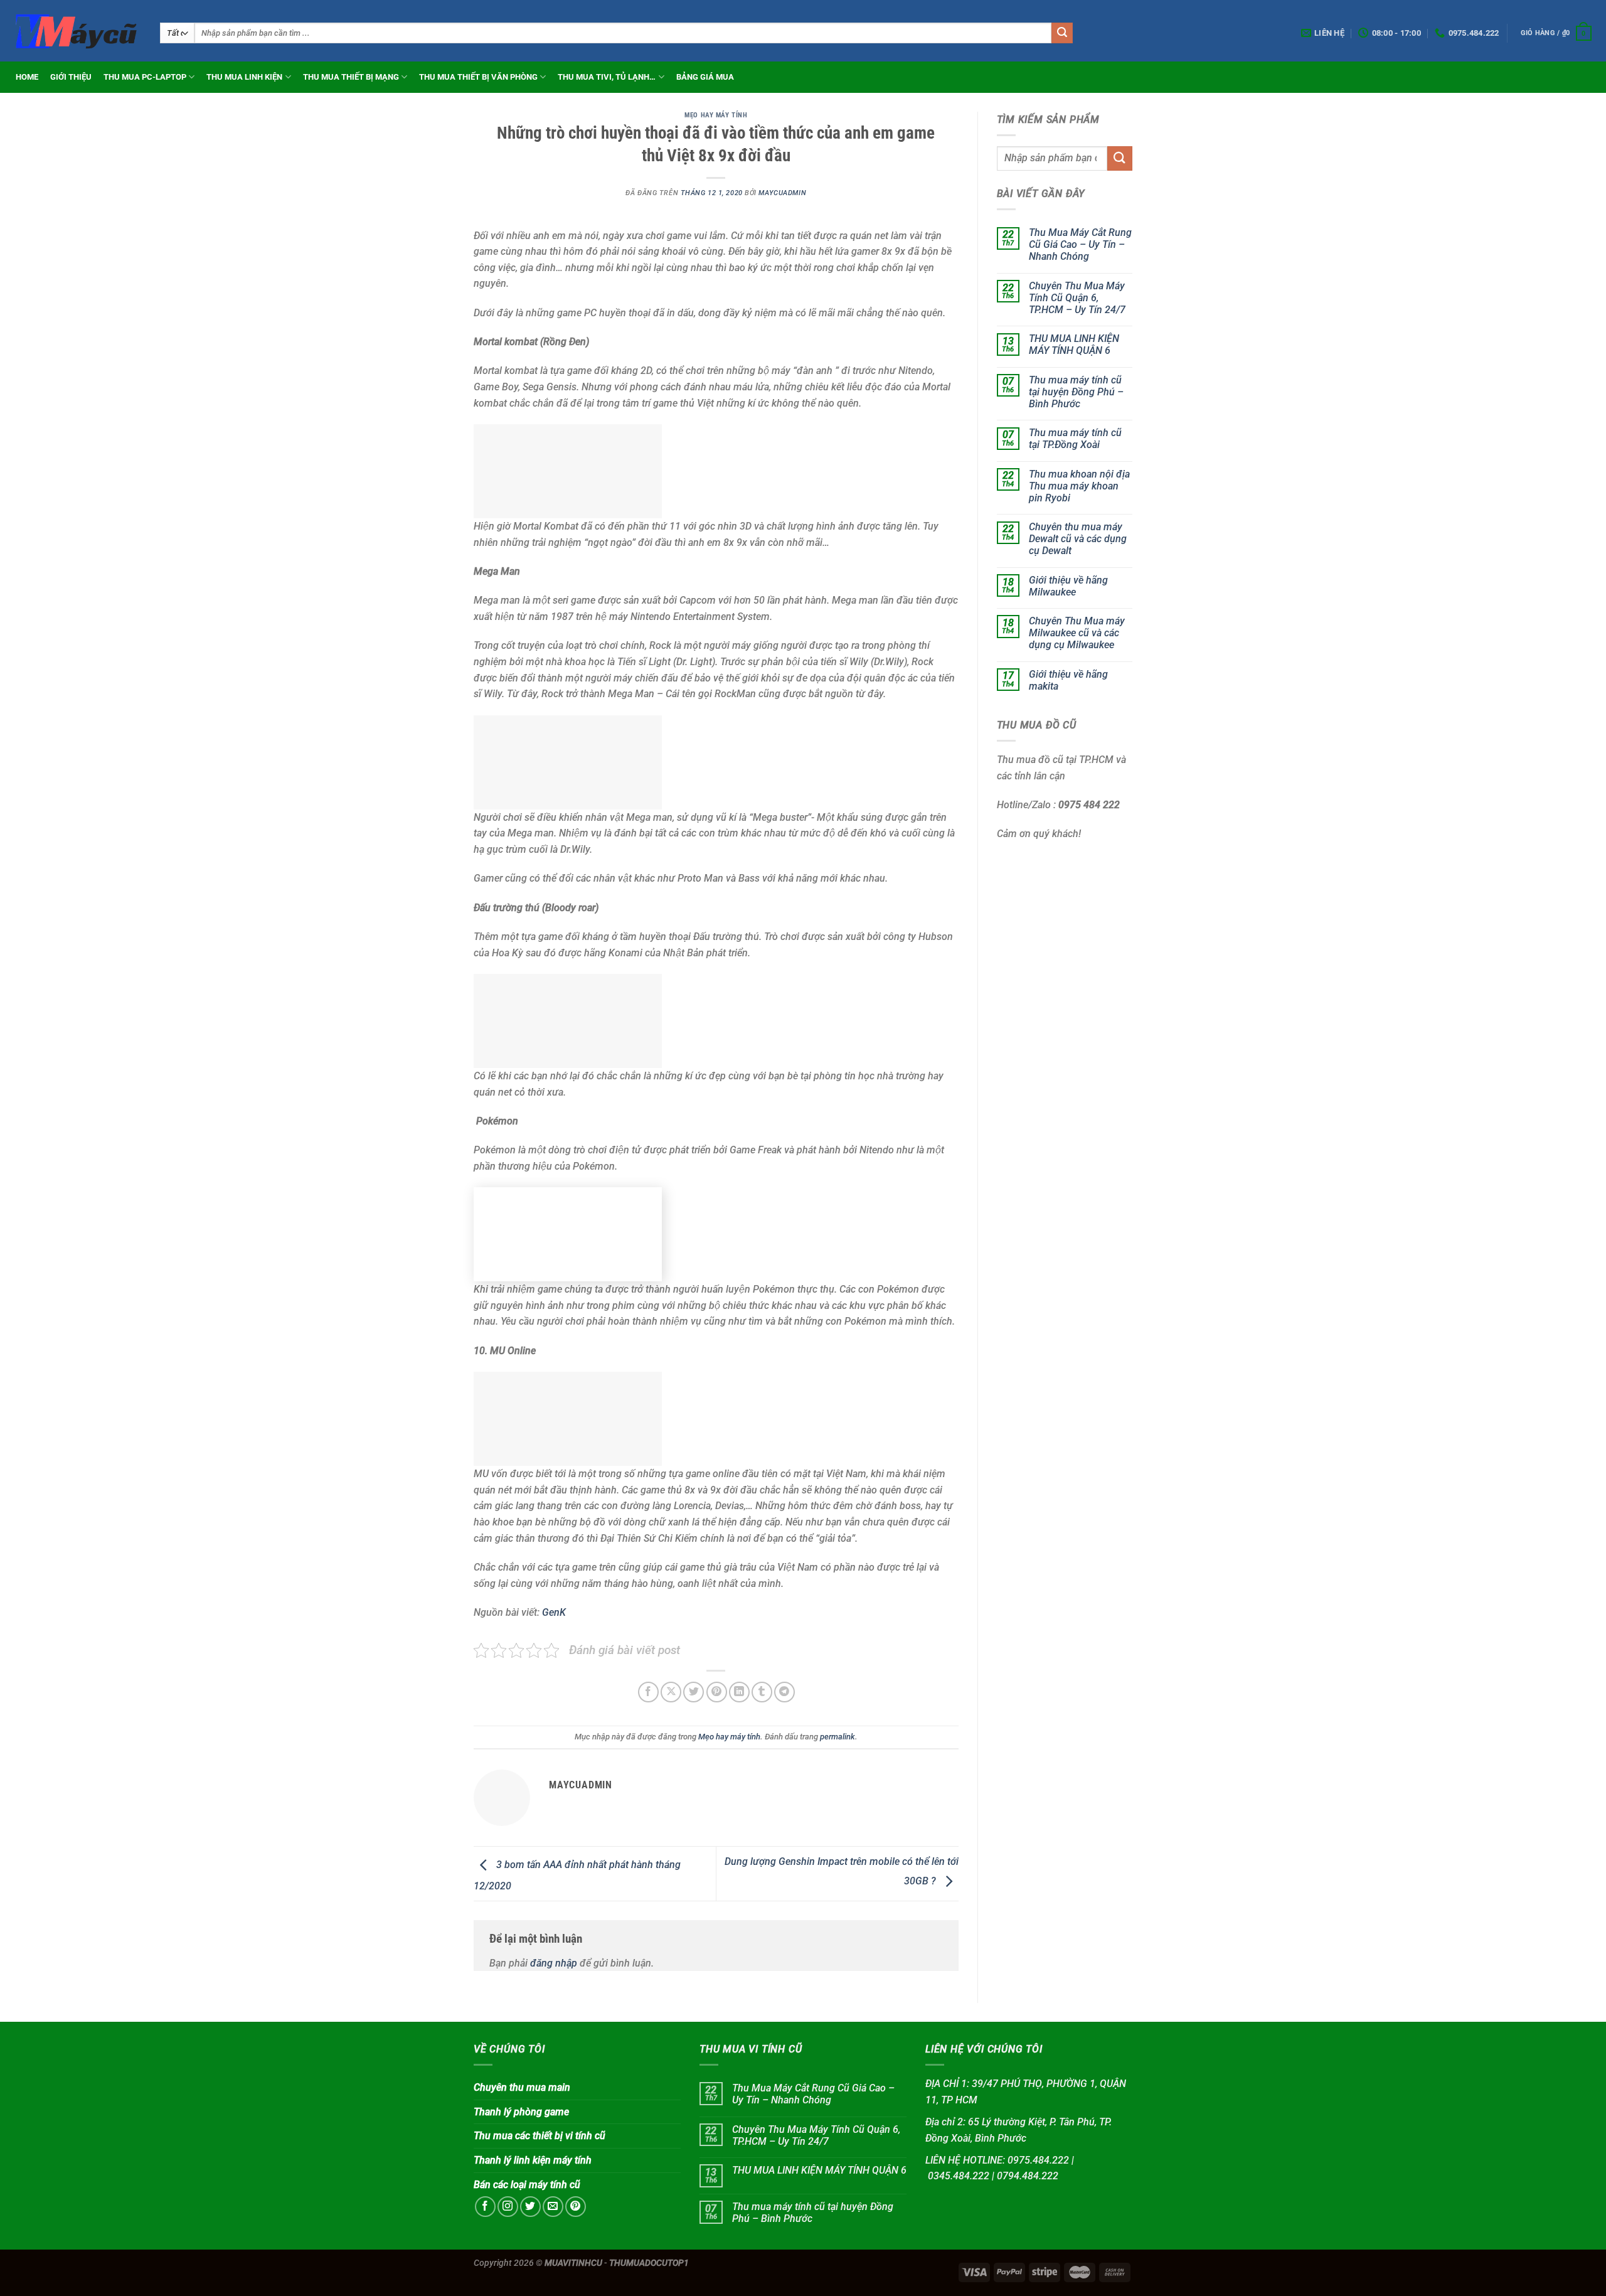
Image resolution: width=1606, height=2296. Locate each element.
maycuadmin (782, 193)
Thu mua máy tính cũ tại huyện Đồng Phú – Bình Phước (1076, 392)
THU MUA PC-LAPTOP (145, 77)
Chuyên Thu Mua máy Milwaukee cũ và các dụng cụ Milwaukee (1077, 633)
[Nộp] (1062, 33)
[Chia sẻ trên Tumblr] (762, 1692)
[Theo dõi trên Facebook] (485, 2207)
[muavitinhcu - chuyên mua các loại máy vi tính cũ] (75, 30)
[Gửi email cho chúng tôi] (553, 2207)
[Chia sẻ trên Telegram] (784, 1692)
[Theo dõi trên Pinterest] (576, 2207)
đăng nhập (554, 1963)
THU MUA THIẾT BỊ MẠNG (351, 77)
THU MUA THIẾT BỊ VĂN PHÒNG (478, 77)
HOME (27, 77)
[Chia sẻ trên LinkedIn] (739, 1692)
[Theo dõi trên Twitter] (530, 2207)
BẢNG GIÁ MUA (705, 77)
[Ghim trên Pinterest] (717, 1692)
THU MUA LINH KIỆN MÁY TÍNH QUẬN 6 (1074, 345)
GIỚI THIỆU (71, 77)
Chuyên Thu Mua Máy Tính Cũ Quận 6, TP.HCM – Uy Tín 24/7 (1077, 298)
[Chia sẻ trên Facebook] (648, 1692)
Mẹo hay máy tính (716, 115)
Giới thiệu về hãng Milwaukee (1068, 586)
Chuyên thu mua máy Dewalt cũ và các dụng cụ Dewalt (1078, 539)
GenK (554, 1612)
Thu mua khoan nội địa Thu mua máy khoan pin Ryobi (1079, 486)
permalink (838, 1737)
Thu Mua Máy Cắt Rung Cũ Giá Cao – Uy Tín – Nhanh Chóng (1080, 245)
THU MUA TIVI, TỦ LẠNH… (607, 77)
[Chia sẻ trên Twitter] (694, 1692)
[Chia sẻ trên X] (671, 1692)
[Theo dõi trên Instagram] (508, 2207)
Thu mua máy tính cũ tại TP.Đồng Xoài (1075, 439)
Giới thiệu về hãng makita (1068, 680)
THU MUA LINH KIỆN (244, 77)
